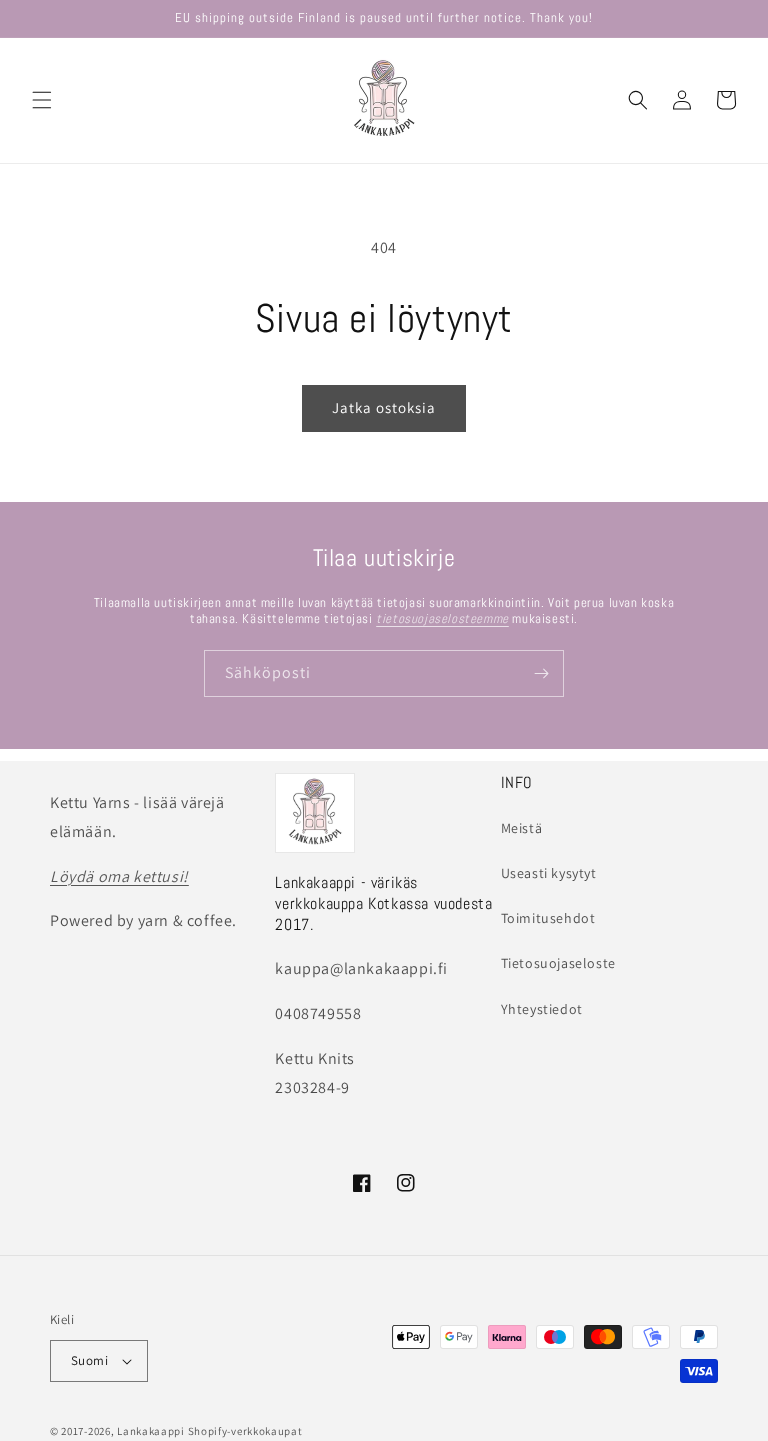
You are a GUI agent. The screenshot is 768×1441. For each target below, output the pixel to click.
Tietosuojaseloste (558, 963)
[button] (42, 100)
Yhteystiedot (542, 1009)
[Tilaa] (541, 673)
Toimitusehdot (548, 918)
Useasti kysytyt (549, 873)
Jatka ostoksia (384, 407)
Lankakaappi (151, 1431)
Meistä (522, 828)
